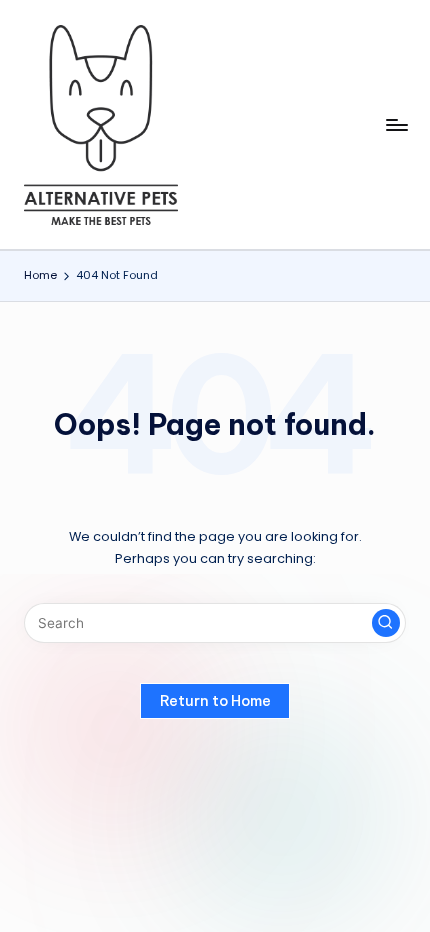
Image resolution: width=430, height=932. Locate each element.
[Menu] (396, 124)
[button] (386, 623)
